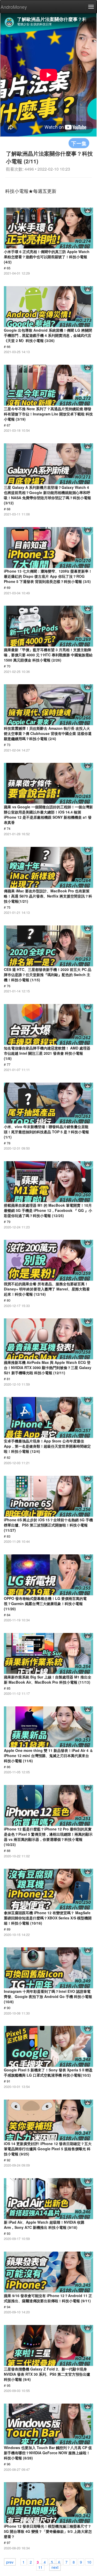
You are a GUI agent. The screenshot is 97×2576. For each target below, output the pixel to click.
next (55, 2567)
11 (40, 2567)
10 (89, 2562)
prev (10, 2562)
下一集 (79, 143)
